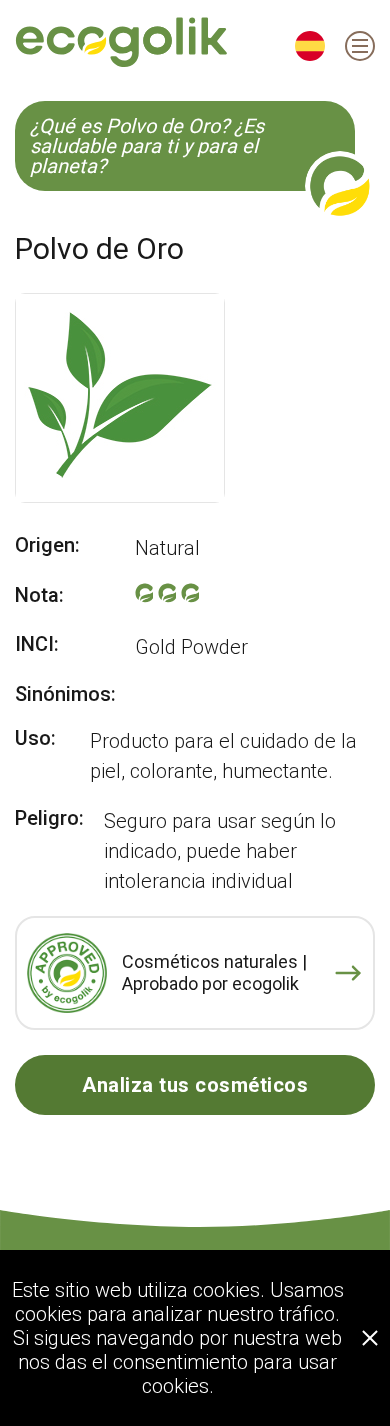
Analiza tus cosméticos (195, 1085)
